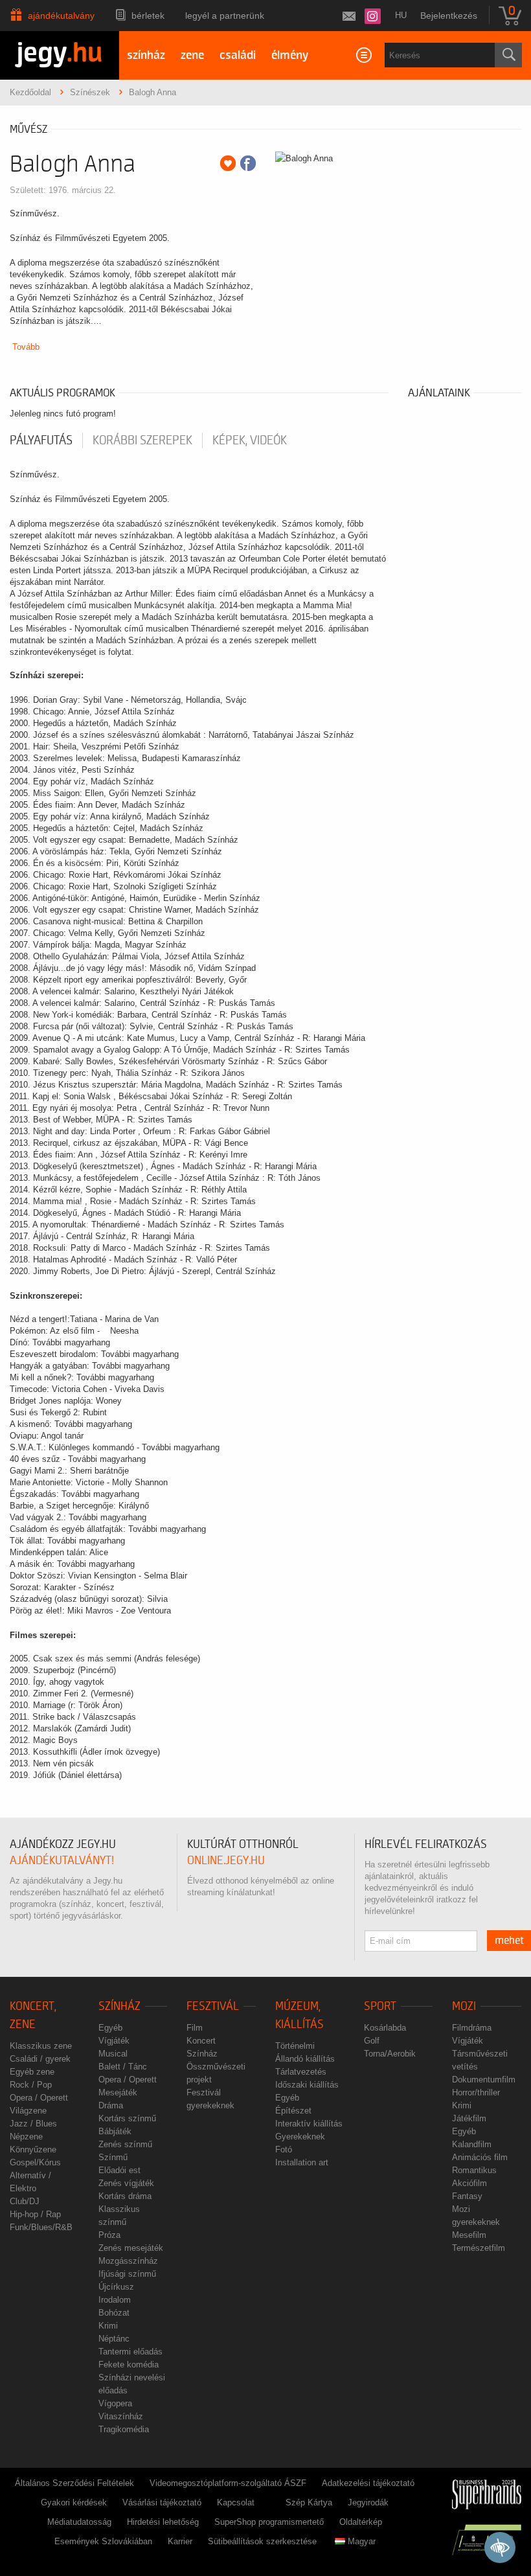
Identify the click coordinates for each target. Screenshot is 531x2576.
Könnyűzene (33, 2149)
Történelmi (295, 2046)
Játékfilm (469, 2118)
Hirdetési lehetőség (163, 2522)
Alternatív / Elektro (30, 2182)
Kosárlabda (385, 2028)
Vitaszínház (121, 2416)
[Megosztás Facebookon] (248, 163)
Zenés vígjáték (126, 2183)
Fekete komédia (129, 2365)
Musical (113, 2054)
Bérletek (148, 16)
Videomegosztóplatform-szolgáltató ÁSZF (228, 2483)
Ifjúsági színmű (127, 2274)
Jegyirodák (368, 2502)
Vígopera (115, 2403)
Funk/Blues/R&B (41, 2227)
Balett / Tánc (123, 2067)
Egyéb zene (32, 2072)
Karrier (180, 2541)
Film (195, 2028)
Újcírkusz (116, 2287)
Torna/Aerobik (390, 2054)
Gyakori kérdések (74, 2502)
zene (192, 55)
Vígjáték (114, 2041)
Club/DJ (25, 2201)
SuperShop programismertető (269, 2522)
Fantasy (467, 2196)
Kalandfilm (472, 2144)
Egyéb (110, 2028)
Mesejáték (118, 2092)
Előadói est (119, 2170)
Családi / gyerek (40, 2059)
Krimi (108, 2326)
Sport (380, 2006)
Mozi (464, 2006)
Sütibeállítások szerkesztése (262, 2541)
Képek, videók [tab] (250, 440)
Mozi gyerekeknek (476, 2216)
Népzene (26, 2137)
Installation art (302, 2162)
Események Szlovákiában (103, 2541)
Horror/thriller (476, 2092)
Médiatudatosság (79, 2522)
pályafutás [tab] (41, 440)
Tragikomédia (124, 2429)
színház (146, 55)
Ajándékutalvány (61, 16)
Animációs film (480, 2157)
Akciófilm (469, 2183)
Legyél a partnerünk (225, 16)
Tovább (26, 347)
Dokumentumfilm (484, 2080)
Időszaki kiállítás (307, 2085)
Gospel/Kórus (35, 2162)
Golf (372, 2041)
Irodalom (115, 2300)
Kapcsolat (236, 2502)
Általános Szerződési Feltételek (74, 2483)
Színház (119, 2006)
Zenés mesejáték (131, 2248)
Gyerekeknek (300, 2137)
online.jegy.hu (226, 1861)
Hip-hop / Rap (35, 2214)
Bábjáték (115, 2131)
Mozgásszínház (128, 2261)
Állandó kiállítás (305, 2059)
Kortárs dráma (125, 2196)
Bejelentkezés (449, 16)
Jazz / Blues (33, 2124)
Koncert (201, 2041)
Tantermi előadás (130, 2352)
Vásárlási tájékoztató (162, 2502)
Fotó (284, 2149)
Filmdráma (472, 2028)
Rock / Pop (31, 2085)
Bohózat (114, 2313)
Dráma (111, 2105)
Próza (109, 2235)
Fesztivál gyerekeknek (210, 2099)
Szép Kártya (309, 2502)
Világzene (28, 2111)
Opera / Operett (39, 2098)
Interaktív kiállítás (309, 2124)
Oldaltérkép (361, 2522)
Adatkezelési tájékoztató (368, 2483)
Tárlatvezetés (301, 2072)
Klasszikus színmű (119, 2216)
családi (238, 55)
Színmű (113, 2157)
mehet (509, 1941)
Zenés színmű (125, 2144)
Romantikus (474, 2170)
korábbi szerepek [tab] (142, 440)
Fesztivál (213, 2006)
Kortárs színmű (127, 2118)
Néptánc (114, 2339)
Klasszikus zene (41, 2046)
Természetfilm (479, 2248)
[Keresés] (508, 55)
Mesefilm (469, 2235)
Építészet (293, 2111)
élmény (290, 55)
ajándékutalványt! (62, 1861)
